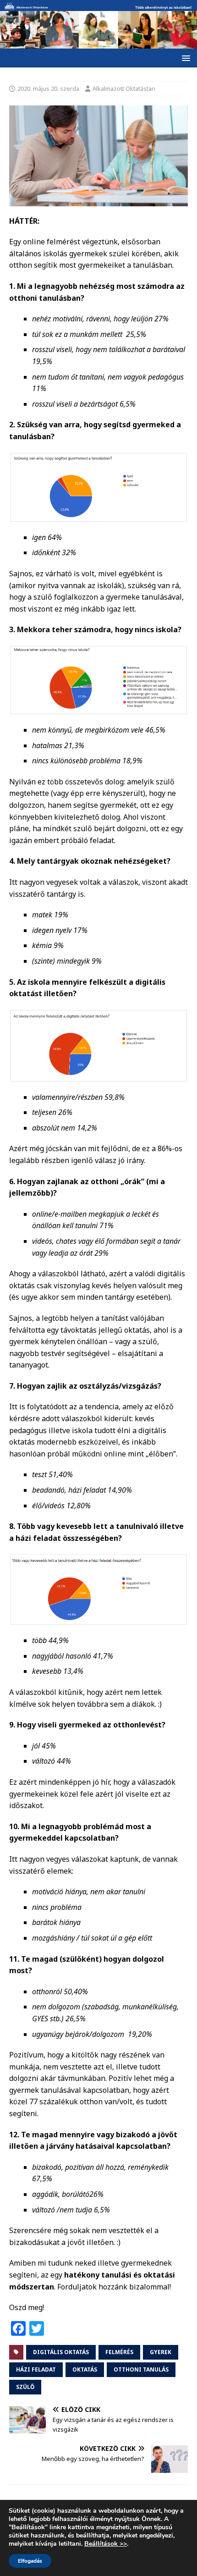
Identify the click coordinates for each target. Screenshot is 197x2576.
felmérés (119, 2352)
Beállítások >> (106, 2544)
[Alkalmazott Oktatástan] (98, 6)
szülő (25, 2387)
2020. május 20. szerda (48, 88)
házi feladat (36, 2369)
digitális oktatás (61, 2352)
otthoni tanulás (141, 2369)
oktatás (85, 2369)
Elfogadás (30, 2561)
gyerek (161, 2352)
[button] (184, 58)
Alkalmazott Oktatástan (124, 88)
